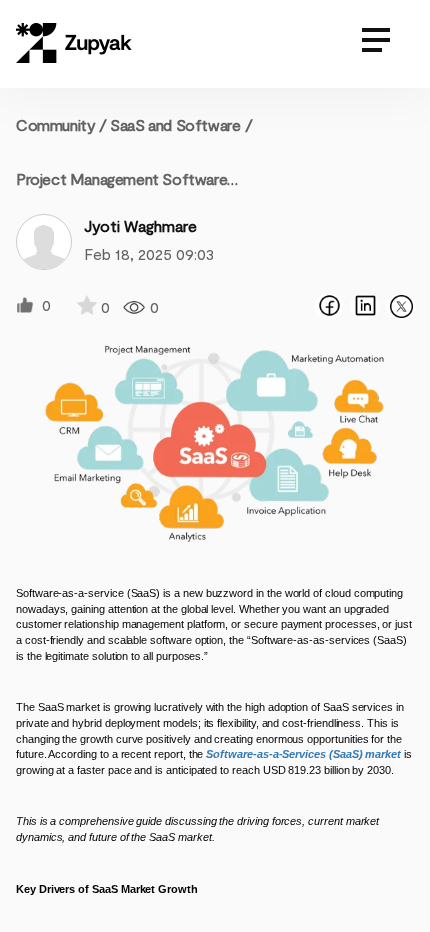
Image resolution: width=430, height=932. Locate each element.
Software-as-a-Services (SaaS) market (303, 754)
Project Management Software (121, 178)
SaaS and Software (175, 124)
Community (61, 124)
